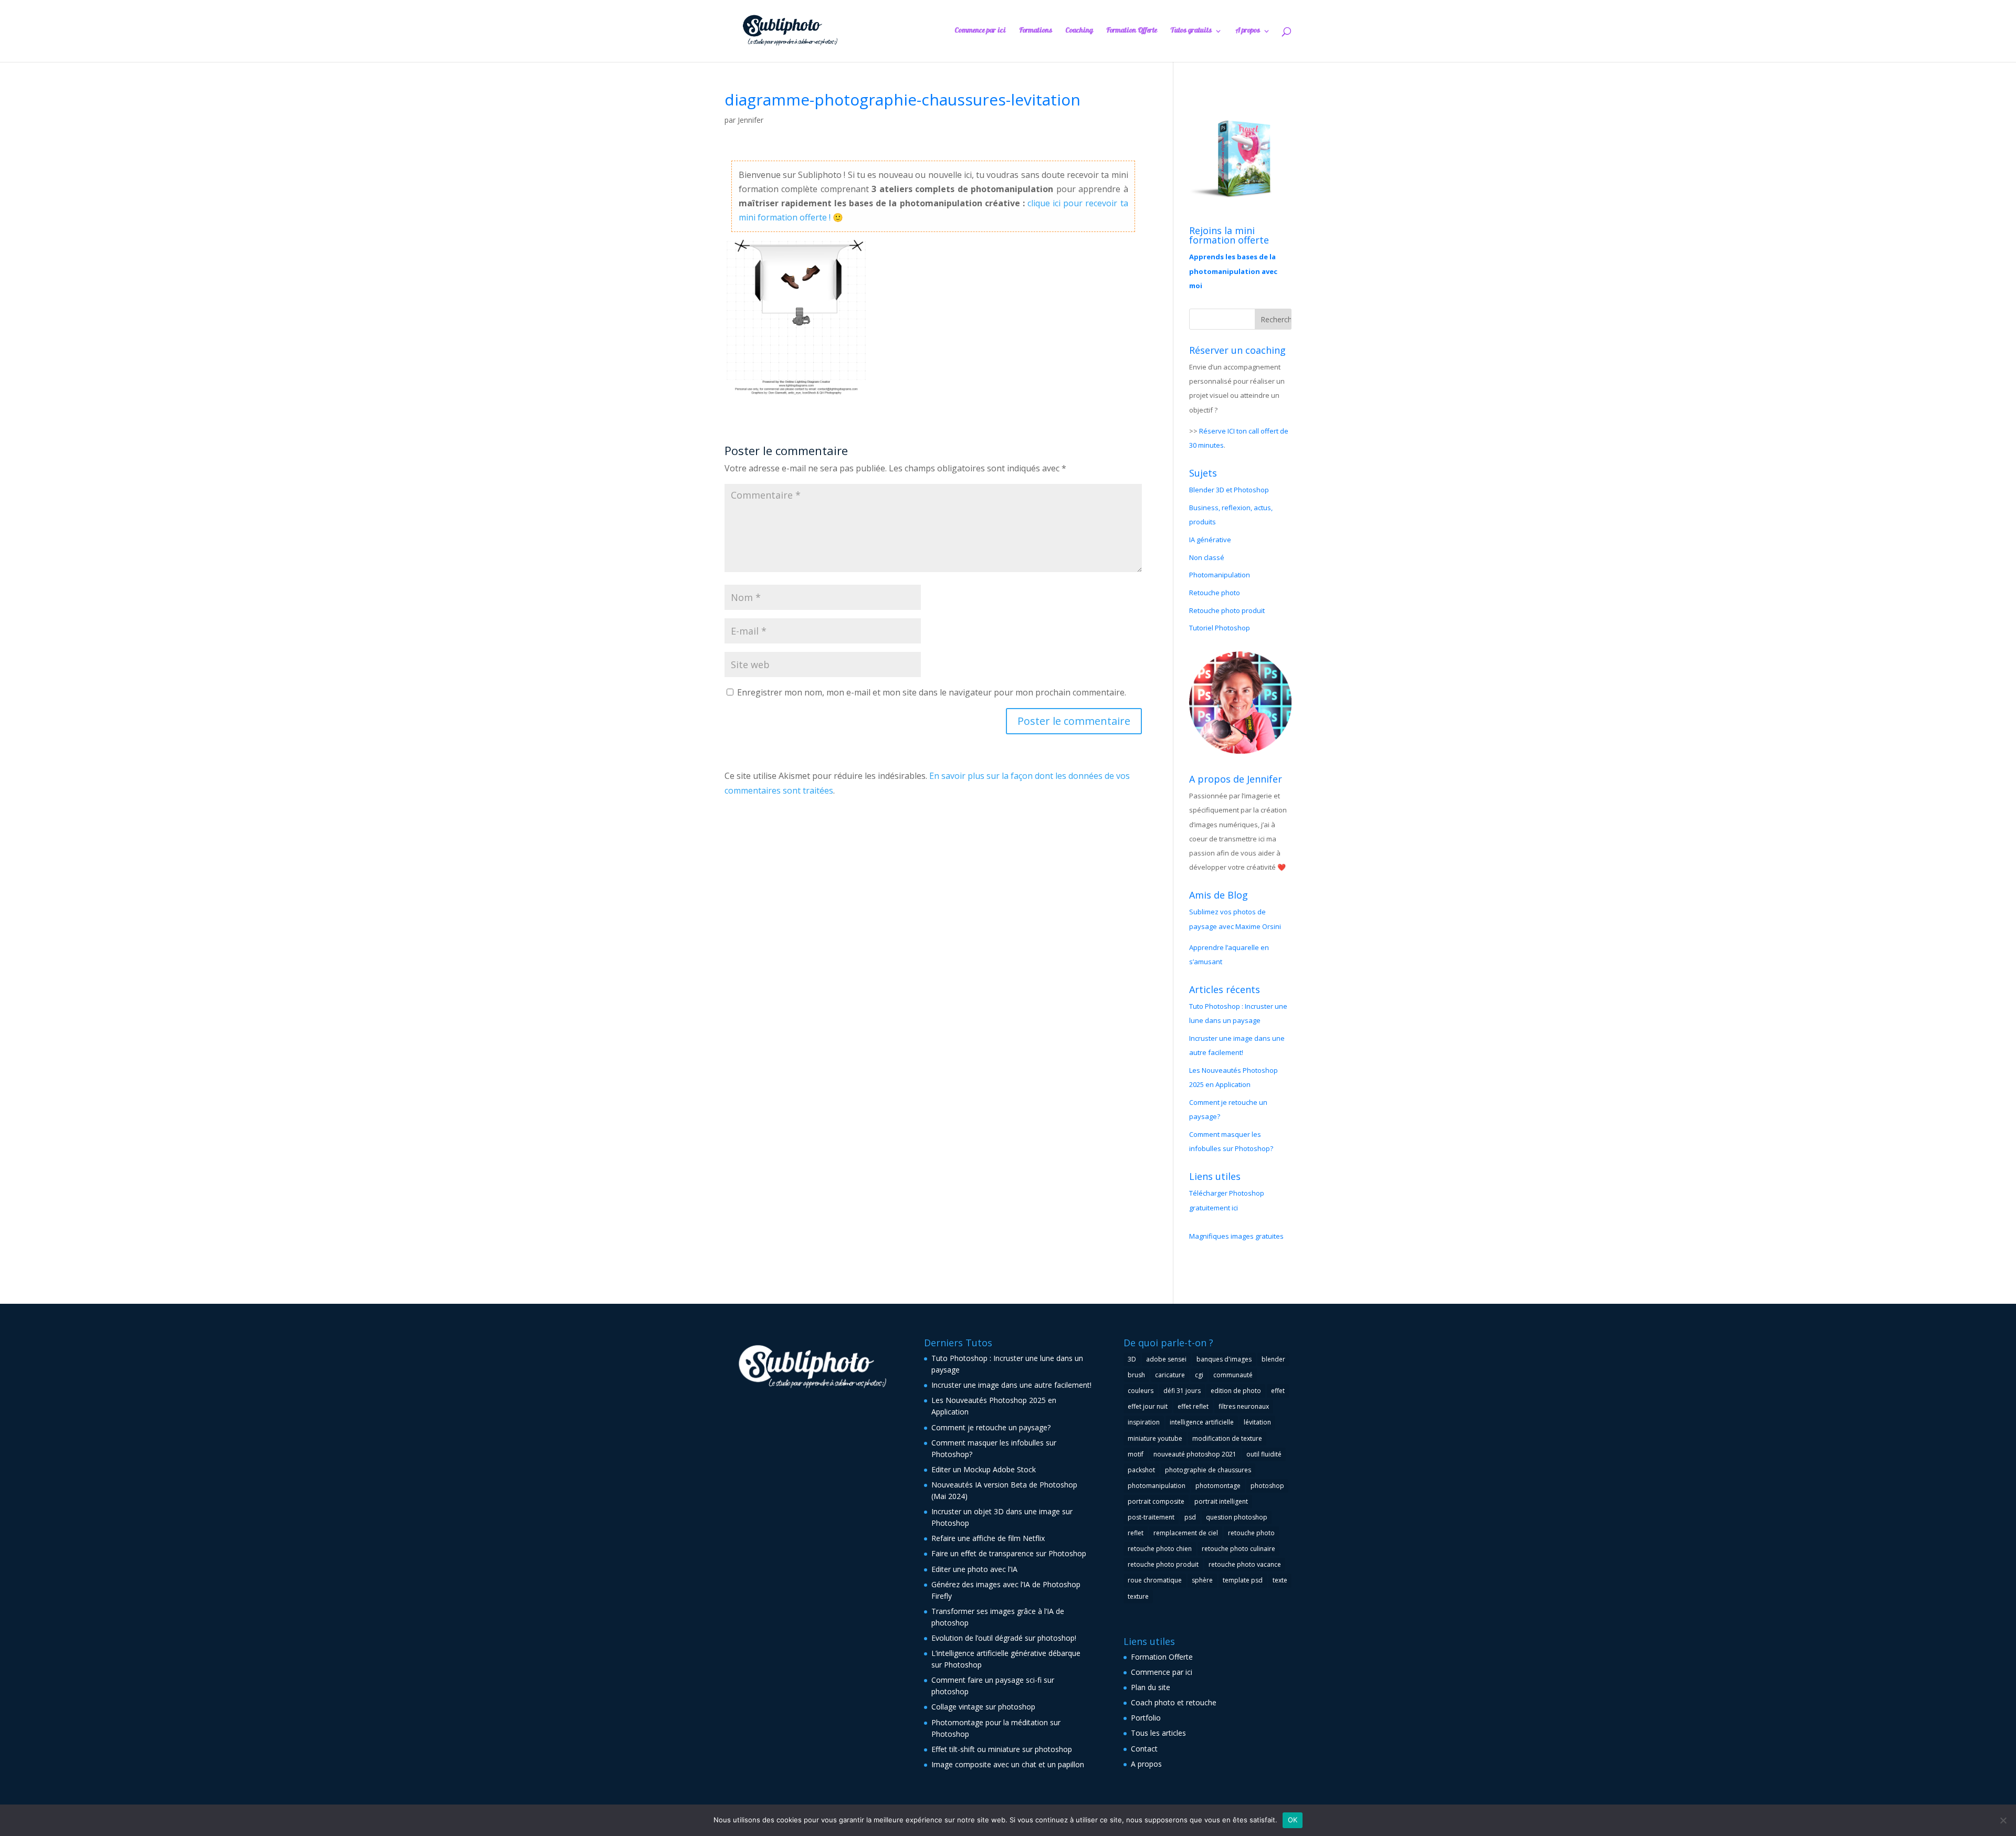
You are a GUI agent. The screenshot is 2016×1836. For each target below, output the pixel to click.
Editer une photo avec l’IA (974, 1569)
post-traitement (1151, 1517)
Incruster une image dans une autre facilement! (1011, 1385)
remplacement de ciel (1186, 1533)
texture (1138, 1596)
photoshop (1267, 1486)
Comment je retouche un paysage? (991, 1427)
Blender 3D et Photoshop (1229, 490)
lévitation (1257, 1422)
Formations (1036, 32)
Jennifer (750, 120)
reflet (1136, 1533)
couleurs (1141, 1391)
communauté (1233, 1375)
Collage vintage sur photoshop (983, 1707)
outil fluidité (1264, 1454)
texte (1280, 1580)
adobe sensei (1166, 1359)
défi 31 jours (1182, 1391)
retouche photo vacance (1245, 1564)
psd (1190, 1517)
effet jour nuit (1148, 1406)
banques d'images (1224, 1359)
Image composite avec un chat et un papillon (1008, 1764)
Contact (1144, 1749)
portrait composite (1156, 1501)
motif (1136, 1454)
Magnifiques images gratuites (1236, 1236)
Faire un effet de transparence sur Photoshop (1009, 1553)
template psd (1243, 1580)
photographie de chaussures (1208, 1470)
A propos (1248, 32)
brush (1136, 1375)
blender (1273, 1359)
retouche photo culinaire (1238, 1549)
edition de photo (1236, 1391)
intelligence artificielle (1202, 1422)
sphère (1202, 1580)
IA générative (1210, 540)
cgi (1199, 1375)
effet (1278, 1391)
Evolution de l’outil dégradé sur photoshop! (1004, 1638)
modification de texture (1227, 1438)
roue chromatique (1155, 1580)
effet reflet (1193, 1406)
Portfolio (1146, 1718)
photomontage (1218, 1486)
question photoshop (1237, 1517)
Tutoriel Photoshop (1220, 628)
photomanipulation (1157, 1486)
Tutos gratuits (1191, 32)
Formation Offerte (1132, 32)
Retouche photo (1215, 593)
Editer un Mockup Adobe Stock (984, 1469)
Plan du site (1151, 1687)
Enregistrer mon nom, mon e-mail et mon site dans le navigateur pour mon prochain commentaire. (932, 692)
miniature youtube (1155, 1438)
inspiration (1144, 1422)
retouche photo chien (1160, 1549)
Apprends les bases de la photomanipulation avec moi (1233, 271)
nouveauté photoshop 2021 (1195, 1454)
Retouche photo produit (1227, 610)
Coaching (1079, 32)
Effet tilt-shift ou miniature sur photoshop (1002, 1749)
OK (1293, 1820)
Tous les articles (1158, 1733)
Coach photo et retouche (1174, 1702)
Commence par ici (980, 32)
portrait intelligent (1221, 1501)
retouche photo (1251, 1533)
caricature (1170, 1375)
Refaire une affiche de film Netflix (988, 1538)
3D (1132, 1359)
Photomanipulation (1220, 575)
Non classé (1207, 557)
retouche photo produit (1163, 1564)
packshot (1141, 1470)
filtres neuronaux (1244, 1406)
